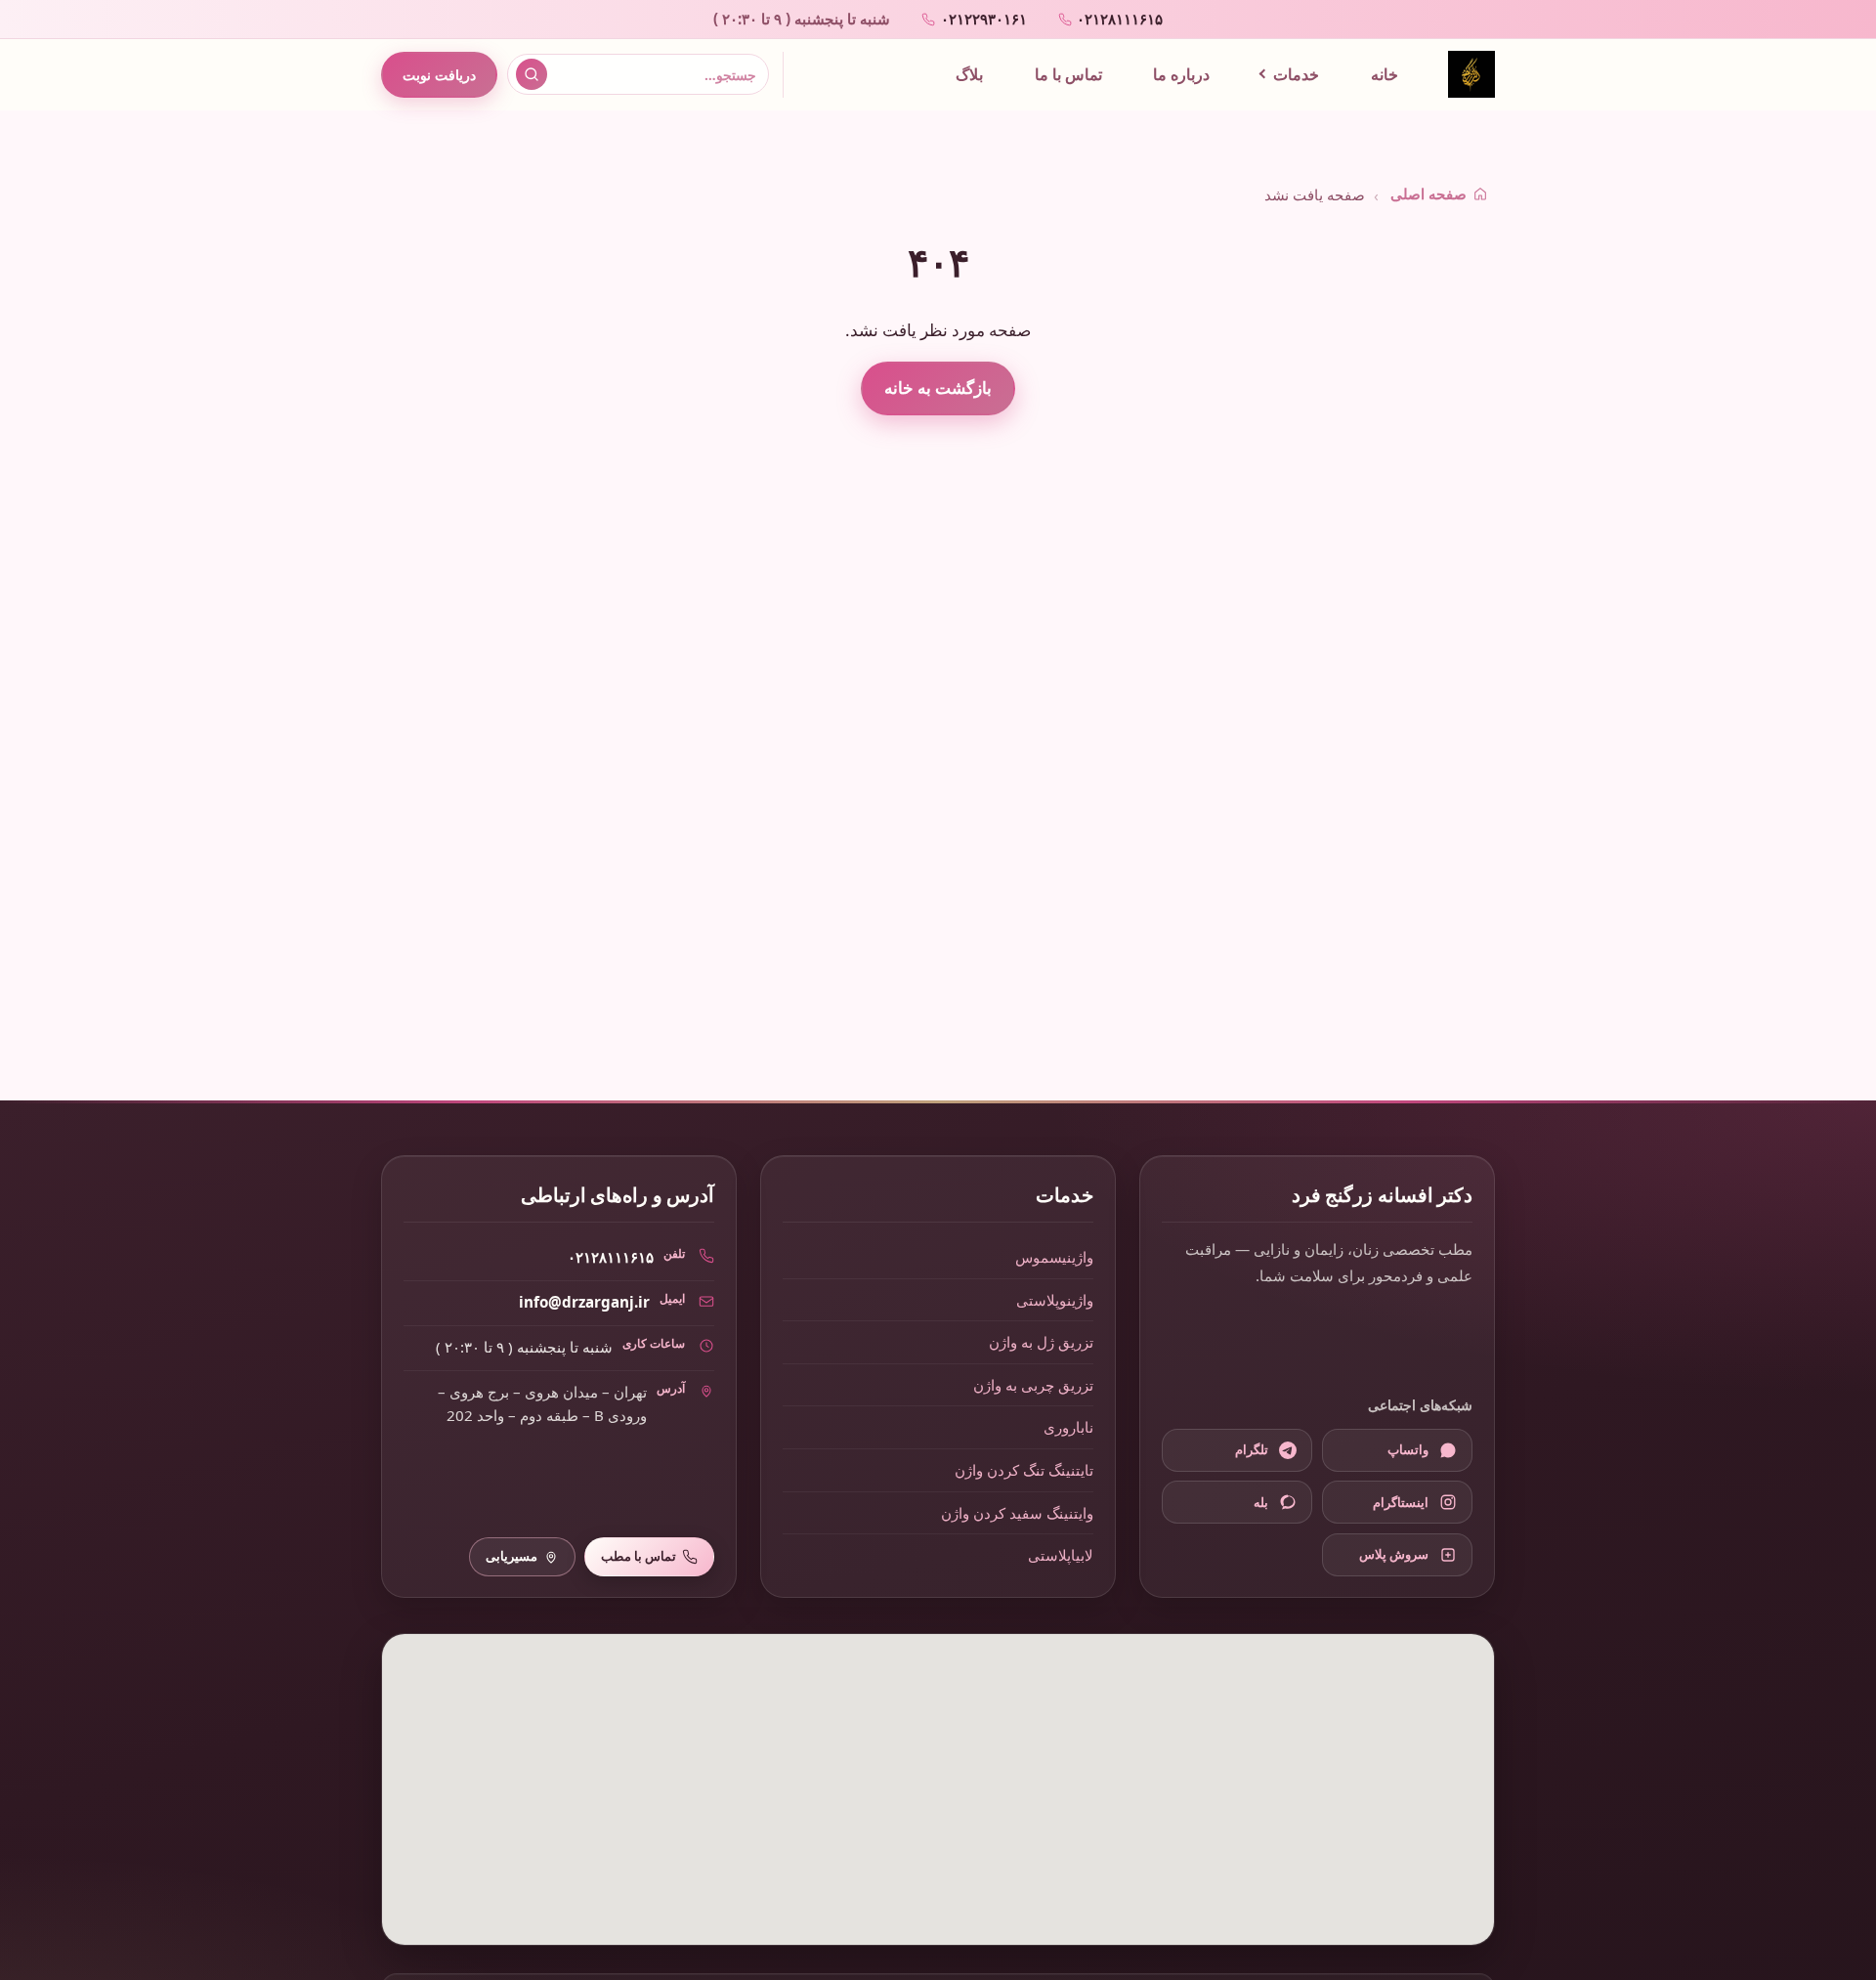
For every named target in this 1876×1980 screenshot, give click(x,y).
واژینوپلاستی (1055, 1300)
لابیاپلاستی (1061, 1555)
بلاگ (969, 74)
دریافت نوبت (439, 75)
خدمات (1296, 74)
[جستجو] (532, 74)
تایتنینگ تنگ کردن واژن (1024, 1470)
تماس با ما (1068, 74)
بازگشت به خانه (938, 387)
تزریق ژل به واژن (1041, 1342)
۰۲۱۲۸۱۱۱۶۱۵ (611, 1257)
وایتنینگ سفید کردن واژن (1017, 1513)
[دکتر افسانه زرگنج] (1471, 74)
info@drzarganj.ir (584, 1302)
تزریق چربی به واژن (1033, 1385)
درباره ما (1181, 74)
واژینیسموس (1054, 1257)
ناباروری (1068, 1427)
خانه (1385, 74)
